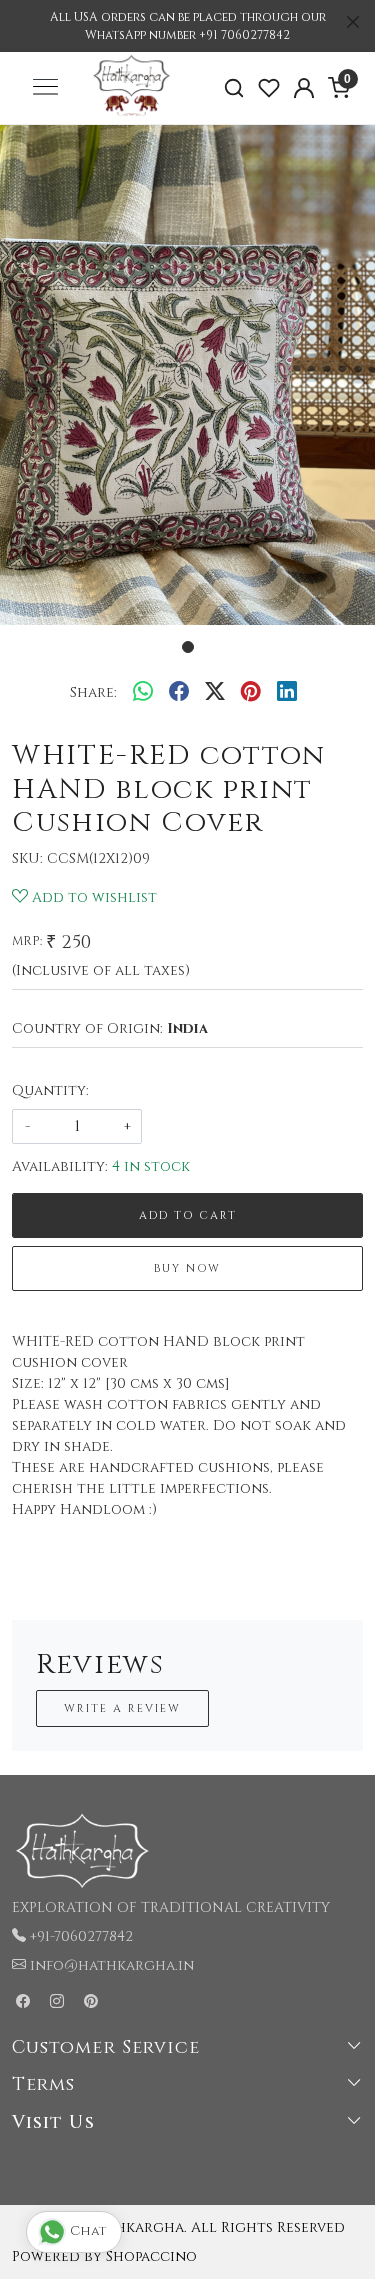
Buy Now (187, 1268)
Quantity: (50, 1090)
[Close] (353, 22)
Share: (93, 692)
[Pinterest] (91, 2002)
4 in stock (151, 1166)
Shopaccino (151, 2256)
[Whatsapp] (143, 692)
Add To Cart (188, 1215)
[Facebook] (23, 2002)
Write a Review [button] (122, 1708)
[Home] (131, 116)
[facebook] (179, 692)
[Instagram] (57, 2002)
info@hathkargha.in (112, 1965)
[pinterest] (251, 692)
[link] (234, 88)
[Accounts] (303, 88)
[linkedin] (287, 692)
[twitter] (215, 692)
